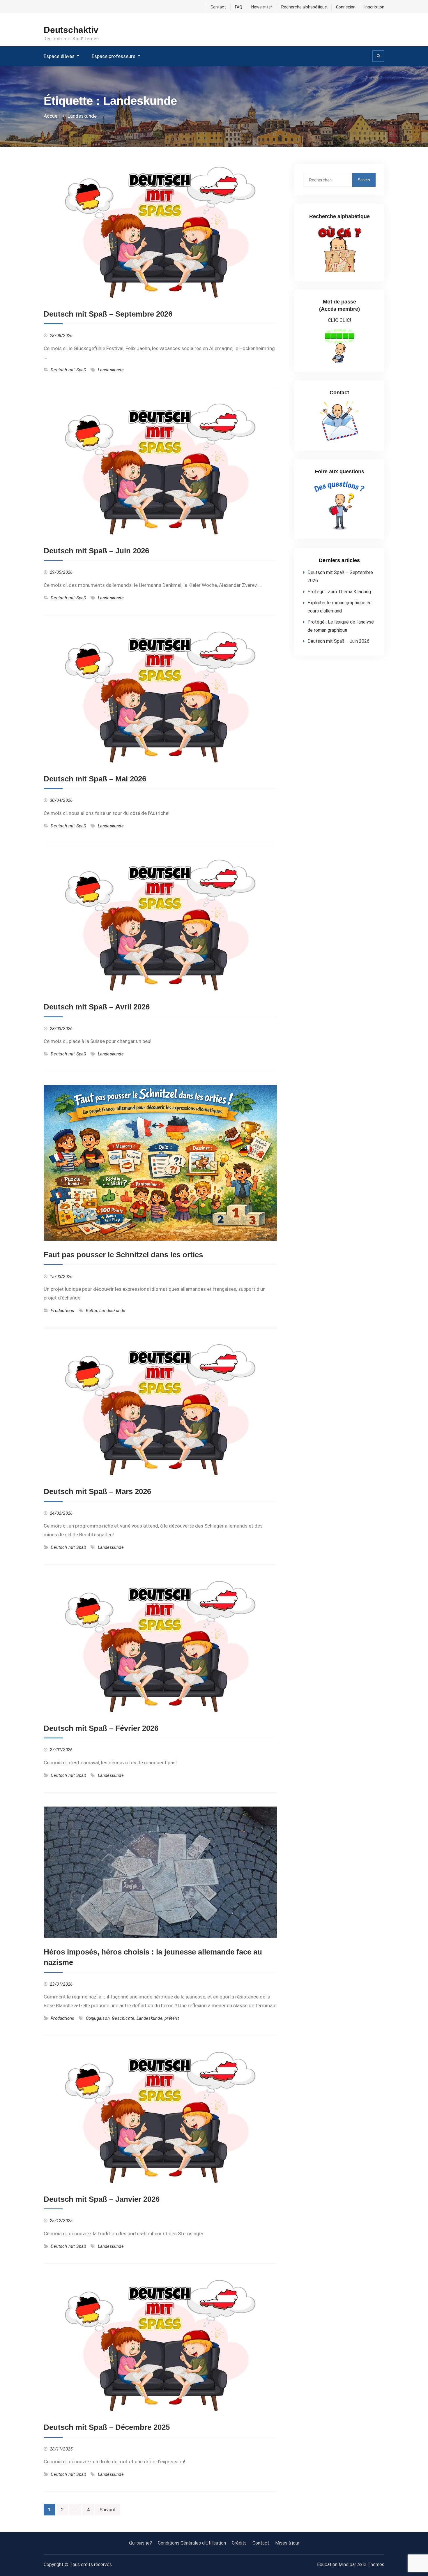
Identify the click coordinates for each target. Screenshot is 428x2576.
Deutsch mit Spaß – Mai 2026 (95, 779)
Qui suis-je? (140, 2543)
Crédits (239, 2543)
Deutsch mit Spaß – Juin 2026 (96, 551)
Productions (62, 1311)
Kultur (92, 1311)
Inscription (374, 7)
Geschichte (123, 2018)
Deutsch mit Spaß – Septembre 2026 (108, 314)
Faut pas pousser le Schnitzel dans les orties (123, 1255)
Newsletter (262, 7)
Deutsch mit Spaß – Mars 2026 (97, 1491)
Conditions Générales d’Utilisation (192, 2543)
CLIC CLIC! (339, 320)
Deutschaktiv (71, 30)
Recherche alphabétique (304, 7)
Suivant (108, 2510)
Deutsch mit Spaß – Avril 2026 (97, 1007)
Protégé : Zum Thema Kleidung (339, 592)
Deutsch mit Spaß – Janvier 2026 (102, 2199)
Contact (218, 7)
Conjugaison (98, 2018)
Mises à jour (287, 2543)
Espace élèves (59, 56)
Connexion (346, 7)
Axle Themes (371, 2564)
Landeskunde (111, 370)
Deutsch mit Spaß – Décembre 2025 (107, 2427)
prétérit (172, 2018)
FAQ (239, 7)
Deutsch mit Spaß (68, 370)
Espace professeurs (114, 56)
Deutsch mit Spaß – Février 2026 (101, 1728)
